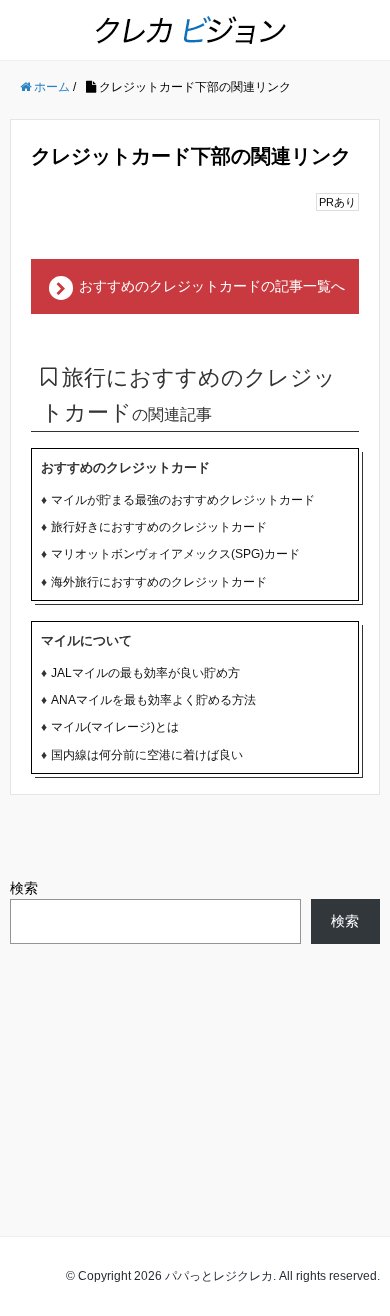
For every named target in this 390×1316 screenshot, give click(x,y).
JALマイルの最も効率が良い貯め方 (145, 673)
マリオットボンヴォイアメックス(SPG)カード (175, 554)
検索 (24, 888)
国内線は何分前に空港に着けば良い (147, 755)
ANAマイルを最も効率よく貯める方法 (153, 700)
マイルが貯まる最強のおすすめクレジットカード (183, 500)
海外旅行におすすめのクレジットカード (159, 582)
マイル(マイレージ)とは (115, 727)
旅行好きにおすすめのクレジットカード (159, 527)
